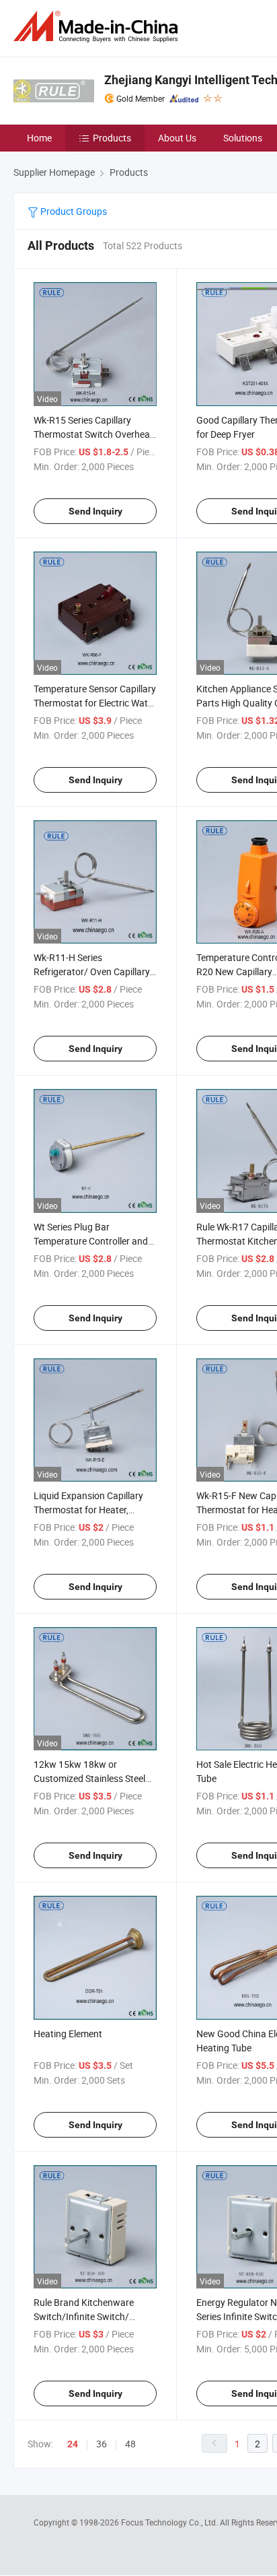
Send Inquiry (95, 511)
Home (39, 138)
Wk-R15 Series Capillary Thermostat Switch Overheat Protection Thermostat (93, 434)
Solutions (243, 138)
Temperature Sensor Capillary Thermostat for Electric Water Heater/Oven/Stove (95, 703)
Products (112, 138)
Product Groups (73, 211)
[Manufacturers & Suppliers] (98, 27)
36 (102, 2444)
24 (73, 2444)
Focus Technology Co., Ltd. (170, 2522)
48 (130, 2444)
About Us (177, 138)
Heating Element (68, 2034)
